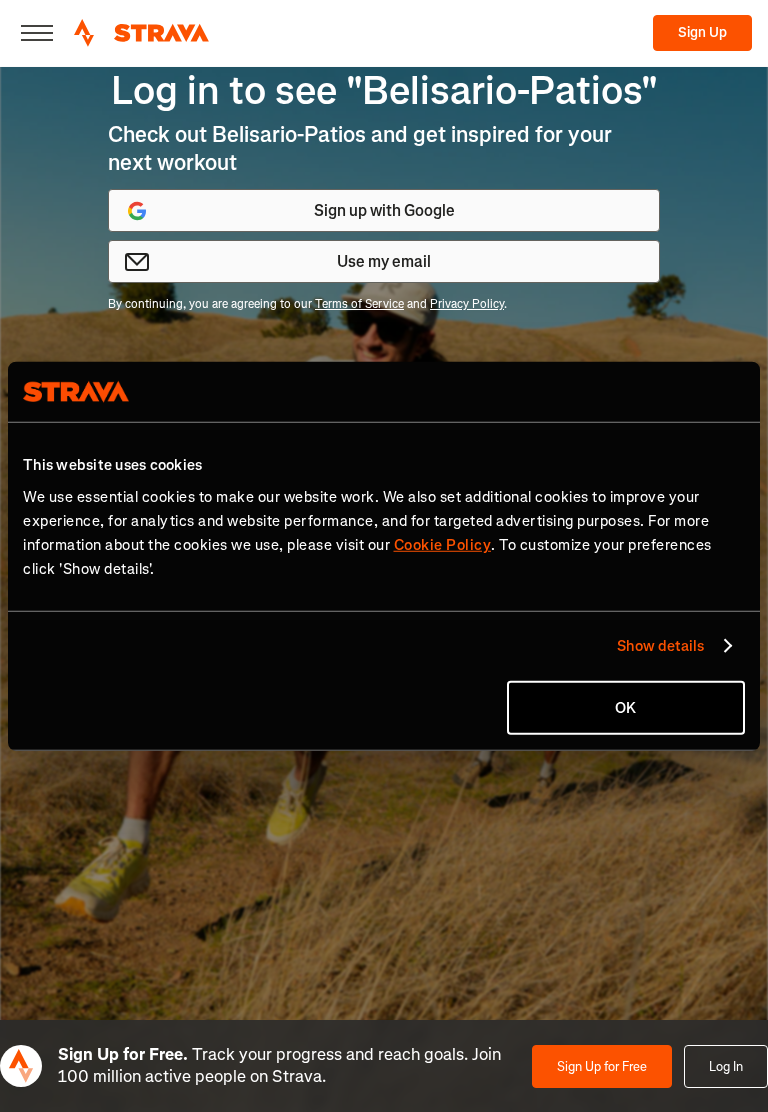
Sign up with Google (384, 210)
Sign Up (702, 32)
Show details (660, 646)
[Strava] (141, 33)
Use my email (384, 261)
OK (625, 707)
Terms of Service (359, 304)
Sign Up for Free (602, 1066)
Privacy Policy (467, 304)
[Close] (37, 33)
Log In (726, 1066)
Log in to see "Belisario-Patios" (384, 90)
